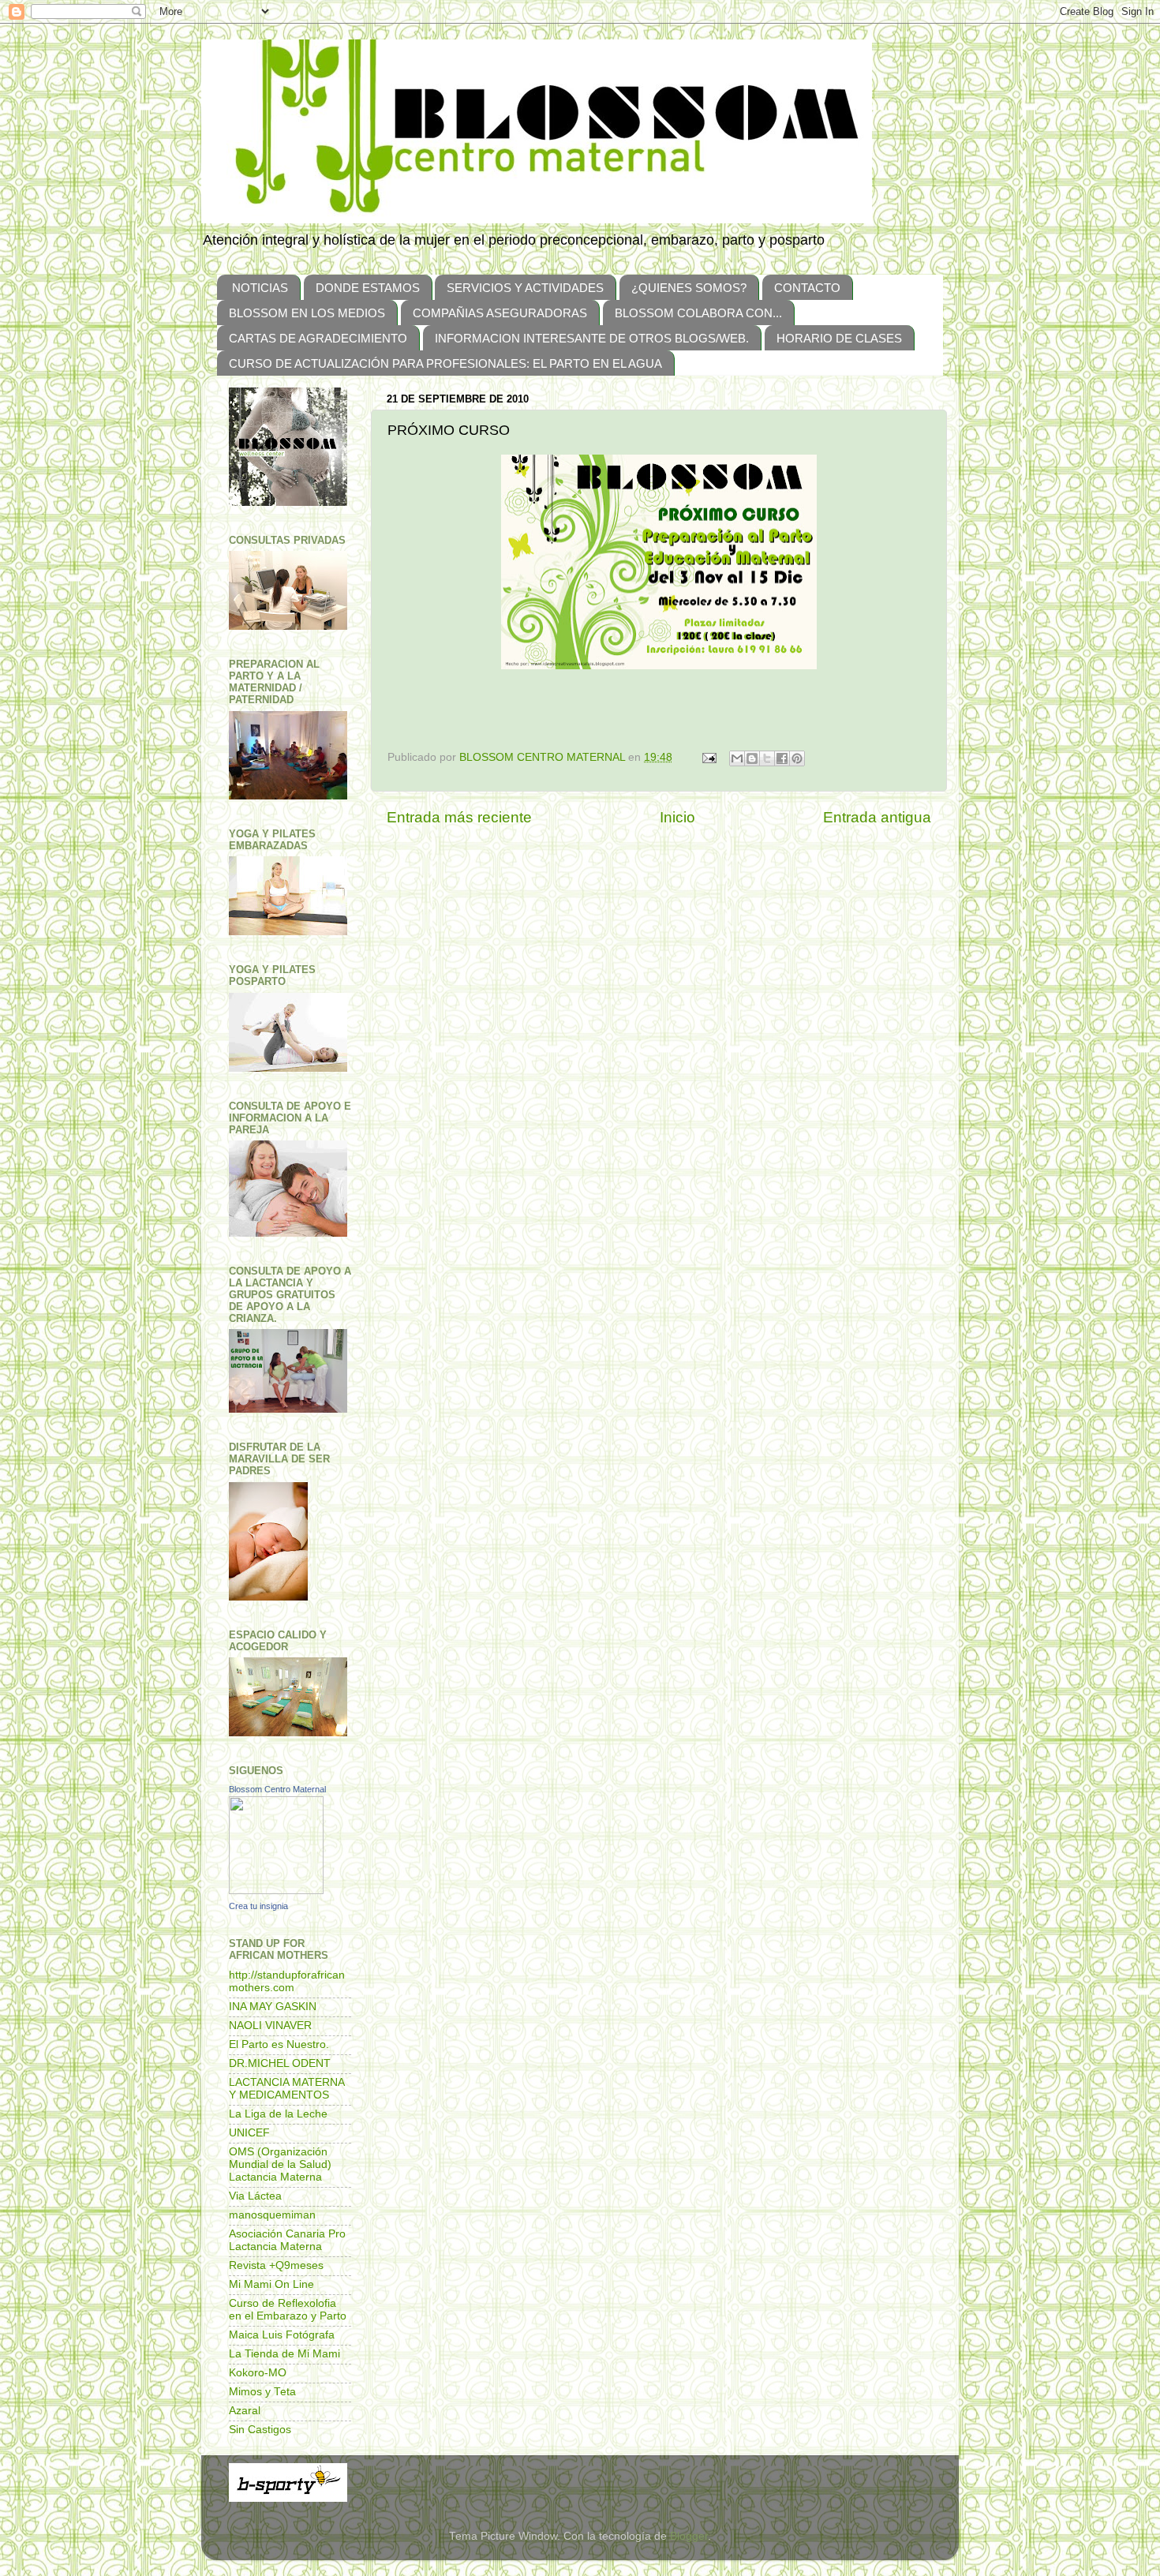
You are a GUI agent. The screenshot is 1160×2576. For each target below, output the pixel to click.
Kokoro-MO (258, 2373)
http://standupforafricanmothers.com (287, 1981)
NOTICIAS (260, 288)
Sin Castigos (260, 2430)
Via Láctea (255, 2196)
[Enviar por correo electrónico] (737, 758)
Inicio (677, 817)
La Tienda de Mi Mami (284, 2354)
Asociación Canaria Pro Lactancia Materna (287, 2240)
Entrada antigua (877, 817)
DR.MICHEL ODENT (280, 2063)
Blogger (689, 2536)
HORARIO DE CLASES (839, 338)
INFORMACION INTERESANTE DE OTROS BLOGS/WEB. (592, 338)
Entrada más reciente (459, 817)
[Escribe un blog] (752, 758)
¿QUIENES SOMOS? (689, 288)
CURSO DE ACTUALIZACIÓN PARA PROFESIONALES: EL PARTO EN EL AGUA (445, 363)
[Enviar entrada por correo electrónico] (708, 757)
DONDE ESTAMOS (368, 288)
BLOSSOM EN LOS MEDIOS (307, 313)
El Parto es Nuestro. (279, 2044)
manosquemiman (272, 2215)
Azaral (245, 2411)
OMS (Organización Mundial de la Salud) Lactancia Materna (280, 2164)
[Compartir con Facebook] (782, 758)
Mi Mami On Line (271, 2284)
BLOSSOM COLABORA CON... (698, 313)
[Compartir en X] (767, 758)
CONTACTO (807, 288)
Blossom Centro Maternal (277, 1789)
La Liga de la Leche (278, 2114)
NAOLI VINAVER (270, 2026)
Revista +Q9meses (276, 2265)
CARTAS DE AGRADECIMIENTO (318, 338)
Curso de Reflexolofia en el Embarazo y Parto (288, 2310)
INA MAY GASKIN (273, 2007)
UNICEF (249, 2133)
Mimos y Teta (262, 2392)
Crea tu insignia (258, 1906)
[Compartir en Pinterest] (797, 758)
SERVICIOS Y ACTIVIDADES (525, 288)
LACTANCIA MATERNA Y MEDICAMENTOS (286, 2089)
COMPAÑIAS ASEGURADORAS (500, 313)
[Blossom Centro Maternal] (276, 1891)
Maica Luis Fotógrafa (282, 2335)
